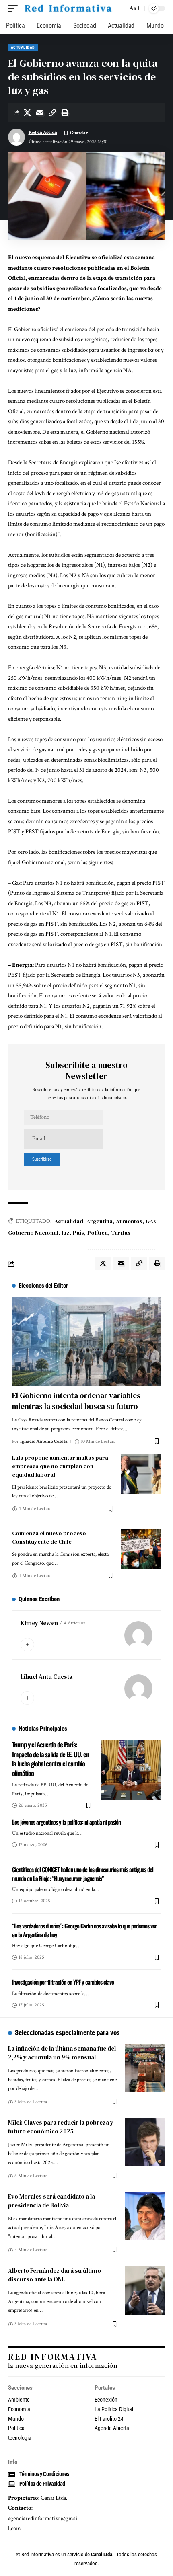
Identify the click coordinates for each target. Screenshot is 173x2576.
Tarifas (121, 1233)
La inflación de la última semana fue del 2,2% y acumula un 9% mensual (62, 2053)
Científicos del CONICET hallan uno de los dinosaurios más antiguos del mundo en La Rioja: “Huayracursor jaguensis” (83, 1874)
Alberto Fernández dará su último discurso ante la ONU (55, 2275)
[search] (119, 9)
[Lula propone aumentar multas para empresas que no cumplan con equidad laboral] (141, 1474)
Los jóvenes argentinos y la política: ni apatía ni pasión (66, 1822)
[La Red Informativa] (68, 9)
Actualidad (23, 47)
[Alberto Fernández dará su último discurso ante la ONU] (145, 2291)
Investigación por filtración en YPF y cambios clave (63, 1982)
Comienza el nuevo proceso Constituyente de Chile (49, 1537)
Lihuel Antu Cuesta (46, 1677)
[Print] (65, 113)
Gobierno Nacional (33, 1233)
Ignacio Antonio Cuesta (44, 1441)
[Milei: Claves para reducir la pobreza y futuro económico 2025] (145, 2142)
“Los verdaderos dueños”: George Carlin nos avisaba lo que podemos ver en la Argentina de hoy (84, 1930)
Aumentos (129, 1221)
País (78, 1233)
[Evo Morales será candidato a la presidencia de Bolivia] (145, 2216)
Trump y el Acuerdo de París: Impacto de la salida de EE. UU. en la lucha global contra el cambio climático (50, 1759)
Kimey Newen (39, 1623)
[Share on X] (27, 113)
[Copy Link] (52, 113)
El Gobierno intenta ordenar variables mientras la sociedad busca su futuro (76, 1401)
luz (66, 1233)
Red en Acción (43, 132)
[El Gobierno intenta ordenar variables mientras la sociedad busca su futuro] (86, 1341)
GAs (151, 1221)
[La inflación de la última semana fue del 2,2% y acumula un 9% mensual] (145, 2068)
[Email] (40, 113)
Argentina (100, 1221)
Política (98, 1233)
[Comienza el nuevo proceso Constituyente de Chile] (141, 1549)
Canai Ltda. (102, 2554)
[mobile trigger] (15, 9)
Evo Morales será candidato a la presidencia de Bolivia (51, 2201)
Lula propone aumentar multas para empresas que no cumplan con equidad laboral (60, 1466)
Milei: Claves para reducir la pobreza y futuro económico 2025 (61, 2127)
